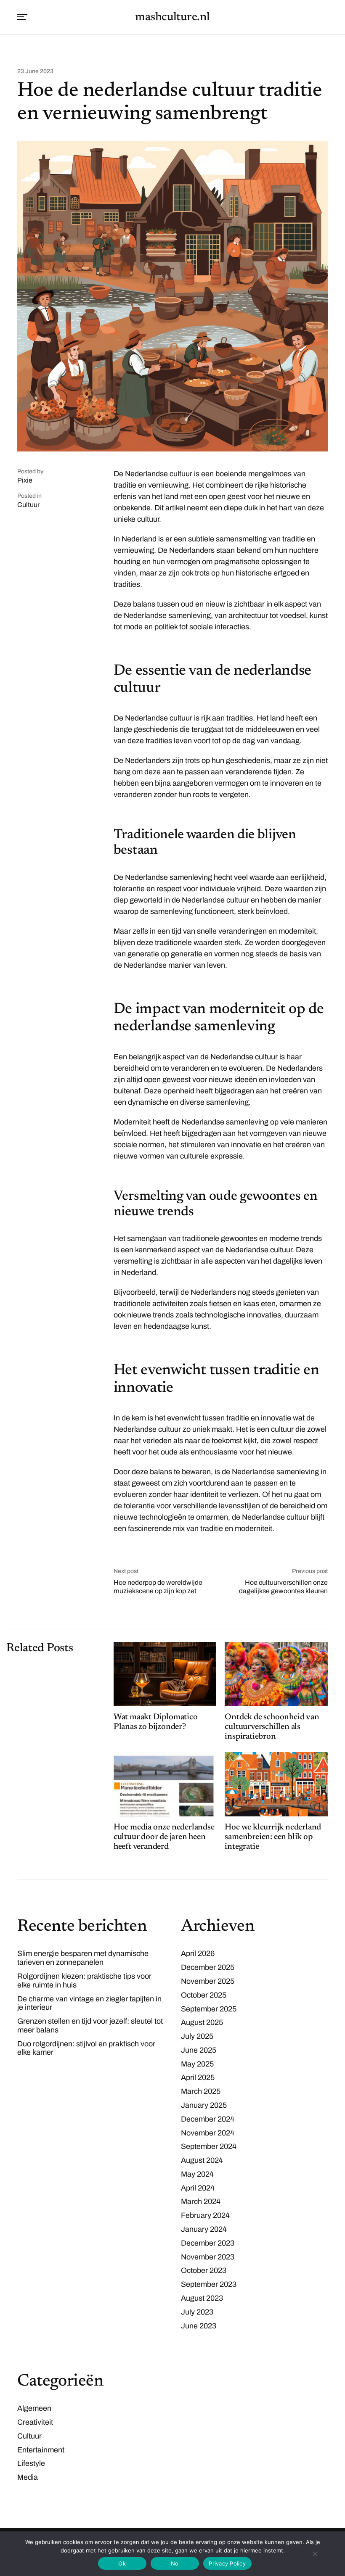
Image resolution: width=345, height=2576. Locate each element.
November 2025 (208, 1981)
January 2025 (204, 2105)
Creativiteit (35, 2422)
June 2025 (199, 2050)
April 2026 (198, 1953)
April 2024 (198, 2188)
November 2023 (208, 2257)
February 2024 (205, 2215)
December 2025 (208, 1967)
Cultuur (28, 505)
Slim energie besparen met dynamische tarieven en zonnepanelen (83, 1958)
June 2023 (199, 2326)
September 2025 (209, 2009)
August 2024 (202, 2160)
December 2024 (208, 2119)
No (175, 2563)
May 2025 (197, 2064)
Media (28, 2477)
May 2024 (197, 2174)
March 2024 (201, 2201)
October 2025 (204, 1995)
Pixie (25, 480)
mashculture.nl (172, 17)
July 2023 (197, 2312)
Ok (122, 2563)
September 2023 (209, 2284)
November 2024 (208, 2133)
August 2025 (202, 2022)
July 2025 (197, 2036)
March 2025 (201, 2091)
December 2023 (208, 2243)
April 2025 (198, 2077)
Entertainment (41, 2450)
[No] (314, 2554)
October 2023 (204, 2270)
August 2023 (202, 2298)
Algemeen (34, 2408)
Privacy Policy (227, 2563)
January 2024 (204, 2229)
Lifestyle (31, 2463)
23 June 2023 (35, 71)
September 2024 (209, 2146)
